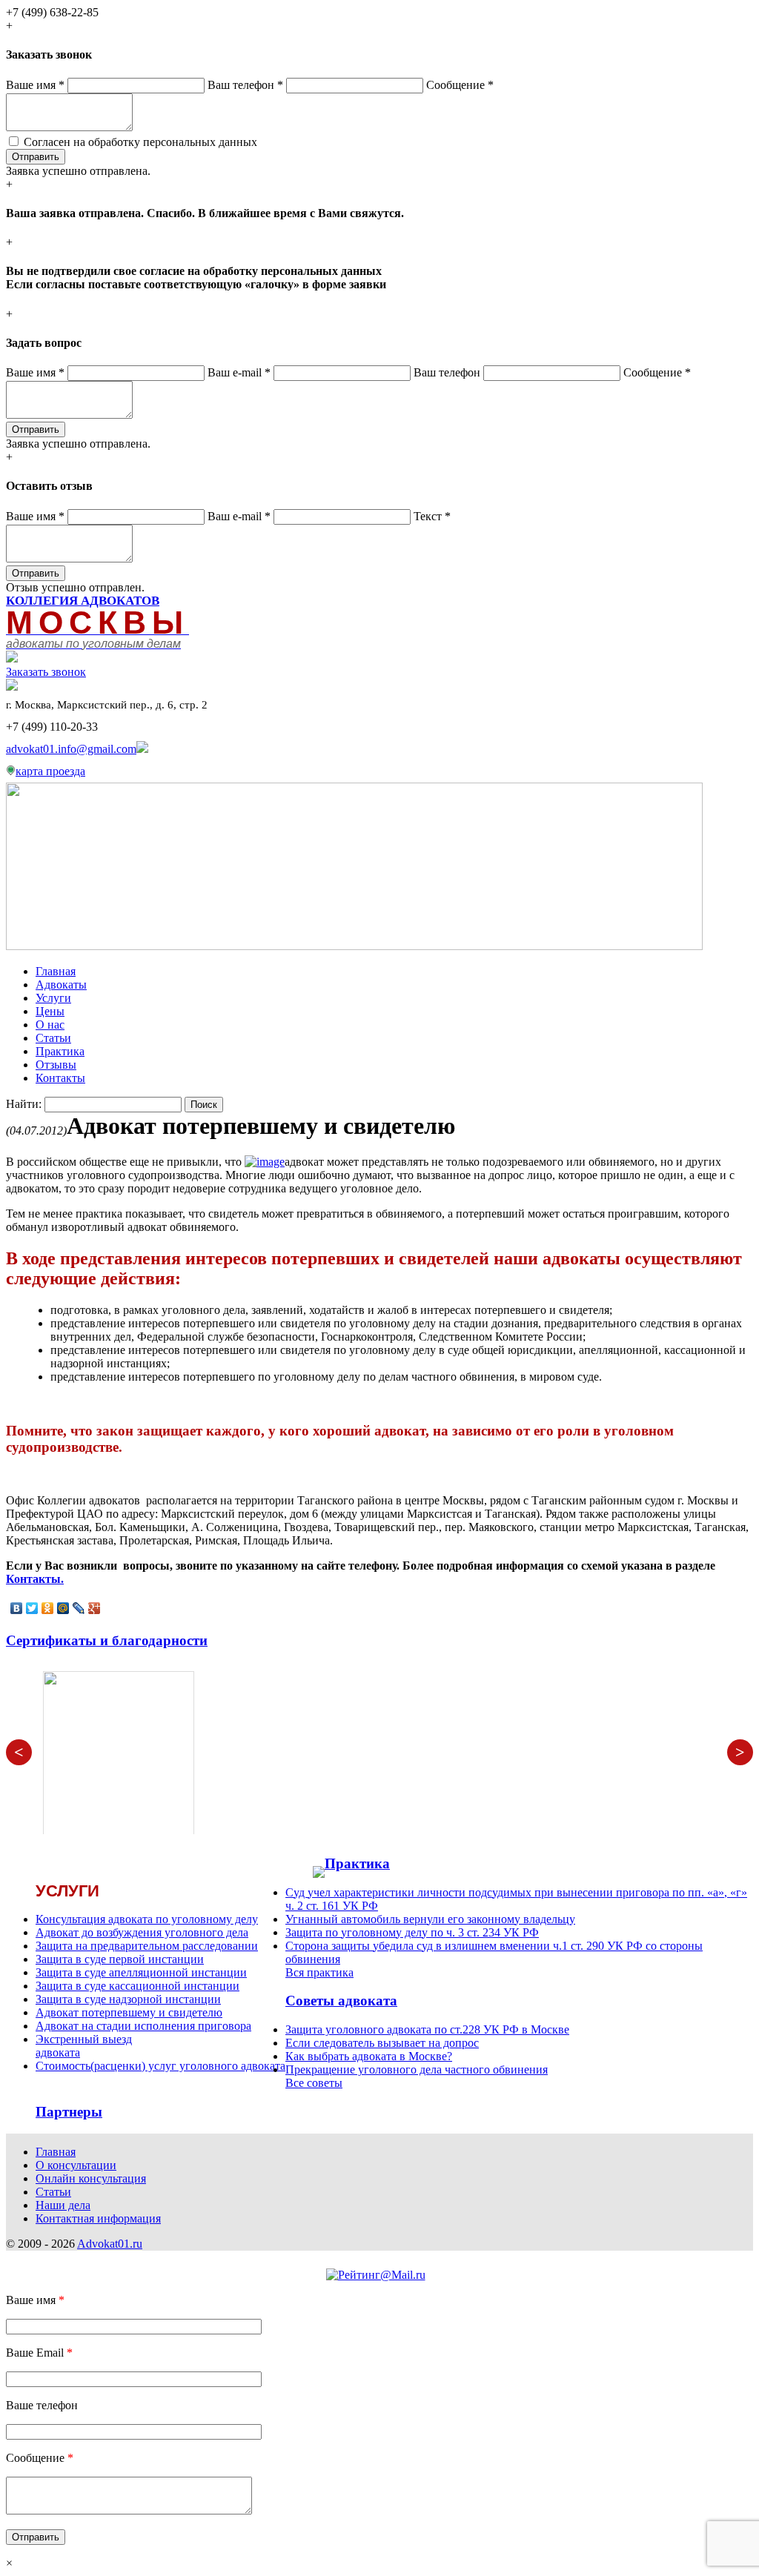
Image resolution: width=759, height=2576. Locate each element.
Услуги (53, 998)
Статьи (53, 1038)
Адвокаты (61, 985)
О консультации (76, 2165)
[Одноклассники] (48, 1608)
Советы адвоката (341, 2001)
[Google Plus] (95, 1608)
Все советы (314, 2083)
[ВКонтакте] (17, 1608)
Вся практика (319, 1972)
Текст (432, 516)
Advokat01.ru (110, 2244)
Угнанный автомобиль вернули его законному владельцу (430, 1919)
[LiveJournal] (79, 1608)
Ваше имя (35, 85)
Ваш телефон (245, 85)
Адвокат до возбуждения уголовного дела (142, 1932)
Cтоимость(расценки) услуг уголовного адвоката (160, 2066)
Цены (50, 1011)
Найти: (24, 1104)
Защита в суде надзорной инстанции (128, 1999)
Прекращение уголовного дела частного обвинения (417, 2069)
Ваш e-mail (239, 372)
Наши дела (63, 2205)
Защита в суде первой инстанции (120, 1959)
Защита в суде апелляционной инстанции (141, 1972)
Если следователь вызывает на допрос (382, 2043)
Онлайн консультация (91, 2178)
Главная (56, 971)
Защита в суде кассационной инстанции (137, 1986)
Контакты (60, 1078)
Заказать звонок (46, 672)
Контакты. (35, 1579)
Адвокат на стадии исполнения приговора (143, 2026)
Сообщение (460, 85)
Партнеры (69, 2112)
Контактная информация (98, 2218)
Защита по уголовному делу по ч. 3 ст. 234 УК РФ (412, 1932)
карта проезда (50, 771)
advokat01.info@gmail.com (71, 749)
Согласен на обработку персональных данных (140, 142)
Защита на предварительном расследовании (147, 1946)
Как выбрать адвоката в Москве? (369, 2056)
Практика (60, 1051)
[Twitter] (32, 1608)
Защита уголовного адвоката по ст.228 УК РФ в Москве (427, 2029)
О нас (50, 1025)
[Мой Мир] (63, 1608)
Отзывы (56, 1065)
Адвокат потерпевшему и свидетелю (129, 2012)
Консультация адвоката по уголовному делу (147, 1919)
